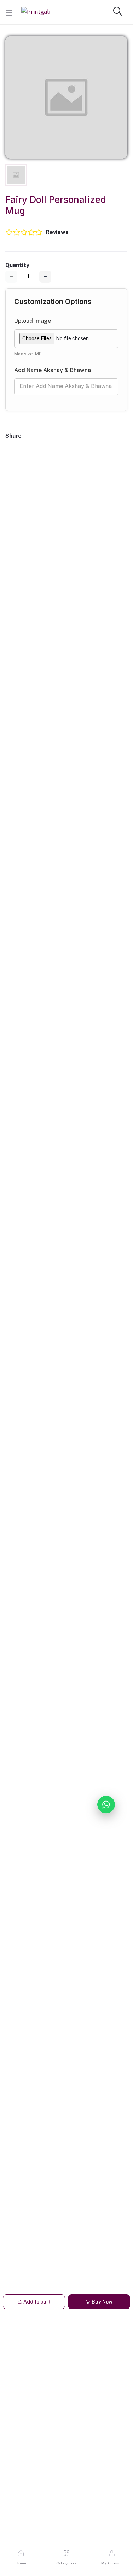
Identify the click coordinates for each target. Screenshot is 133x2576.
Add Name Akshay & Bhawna (53, 370)
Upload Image (33, 321)
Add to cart (36, 2302)
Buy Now (102, 2302)
